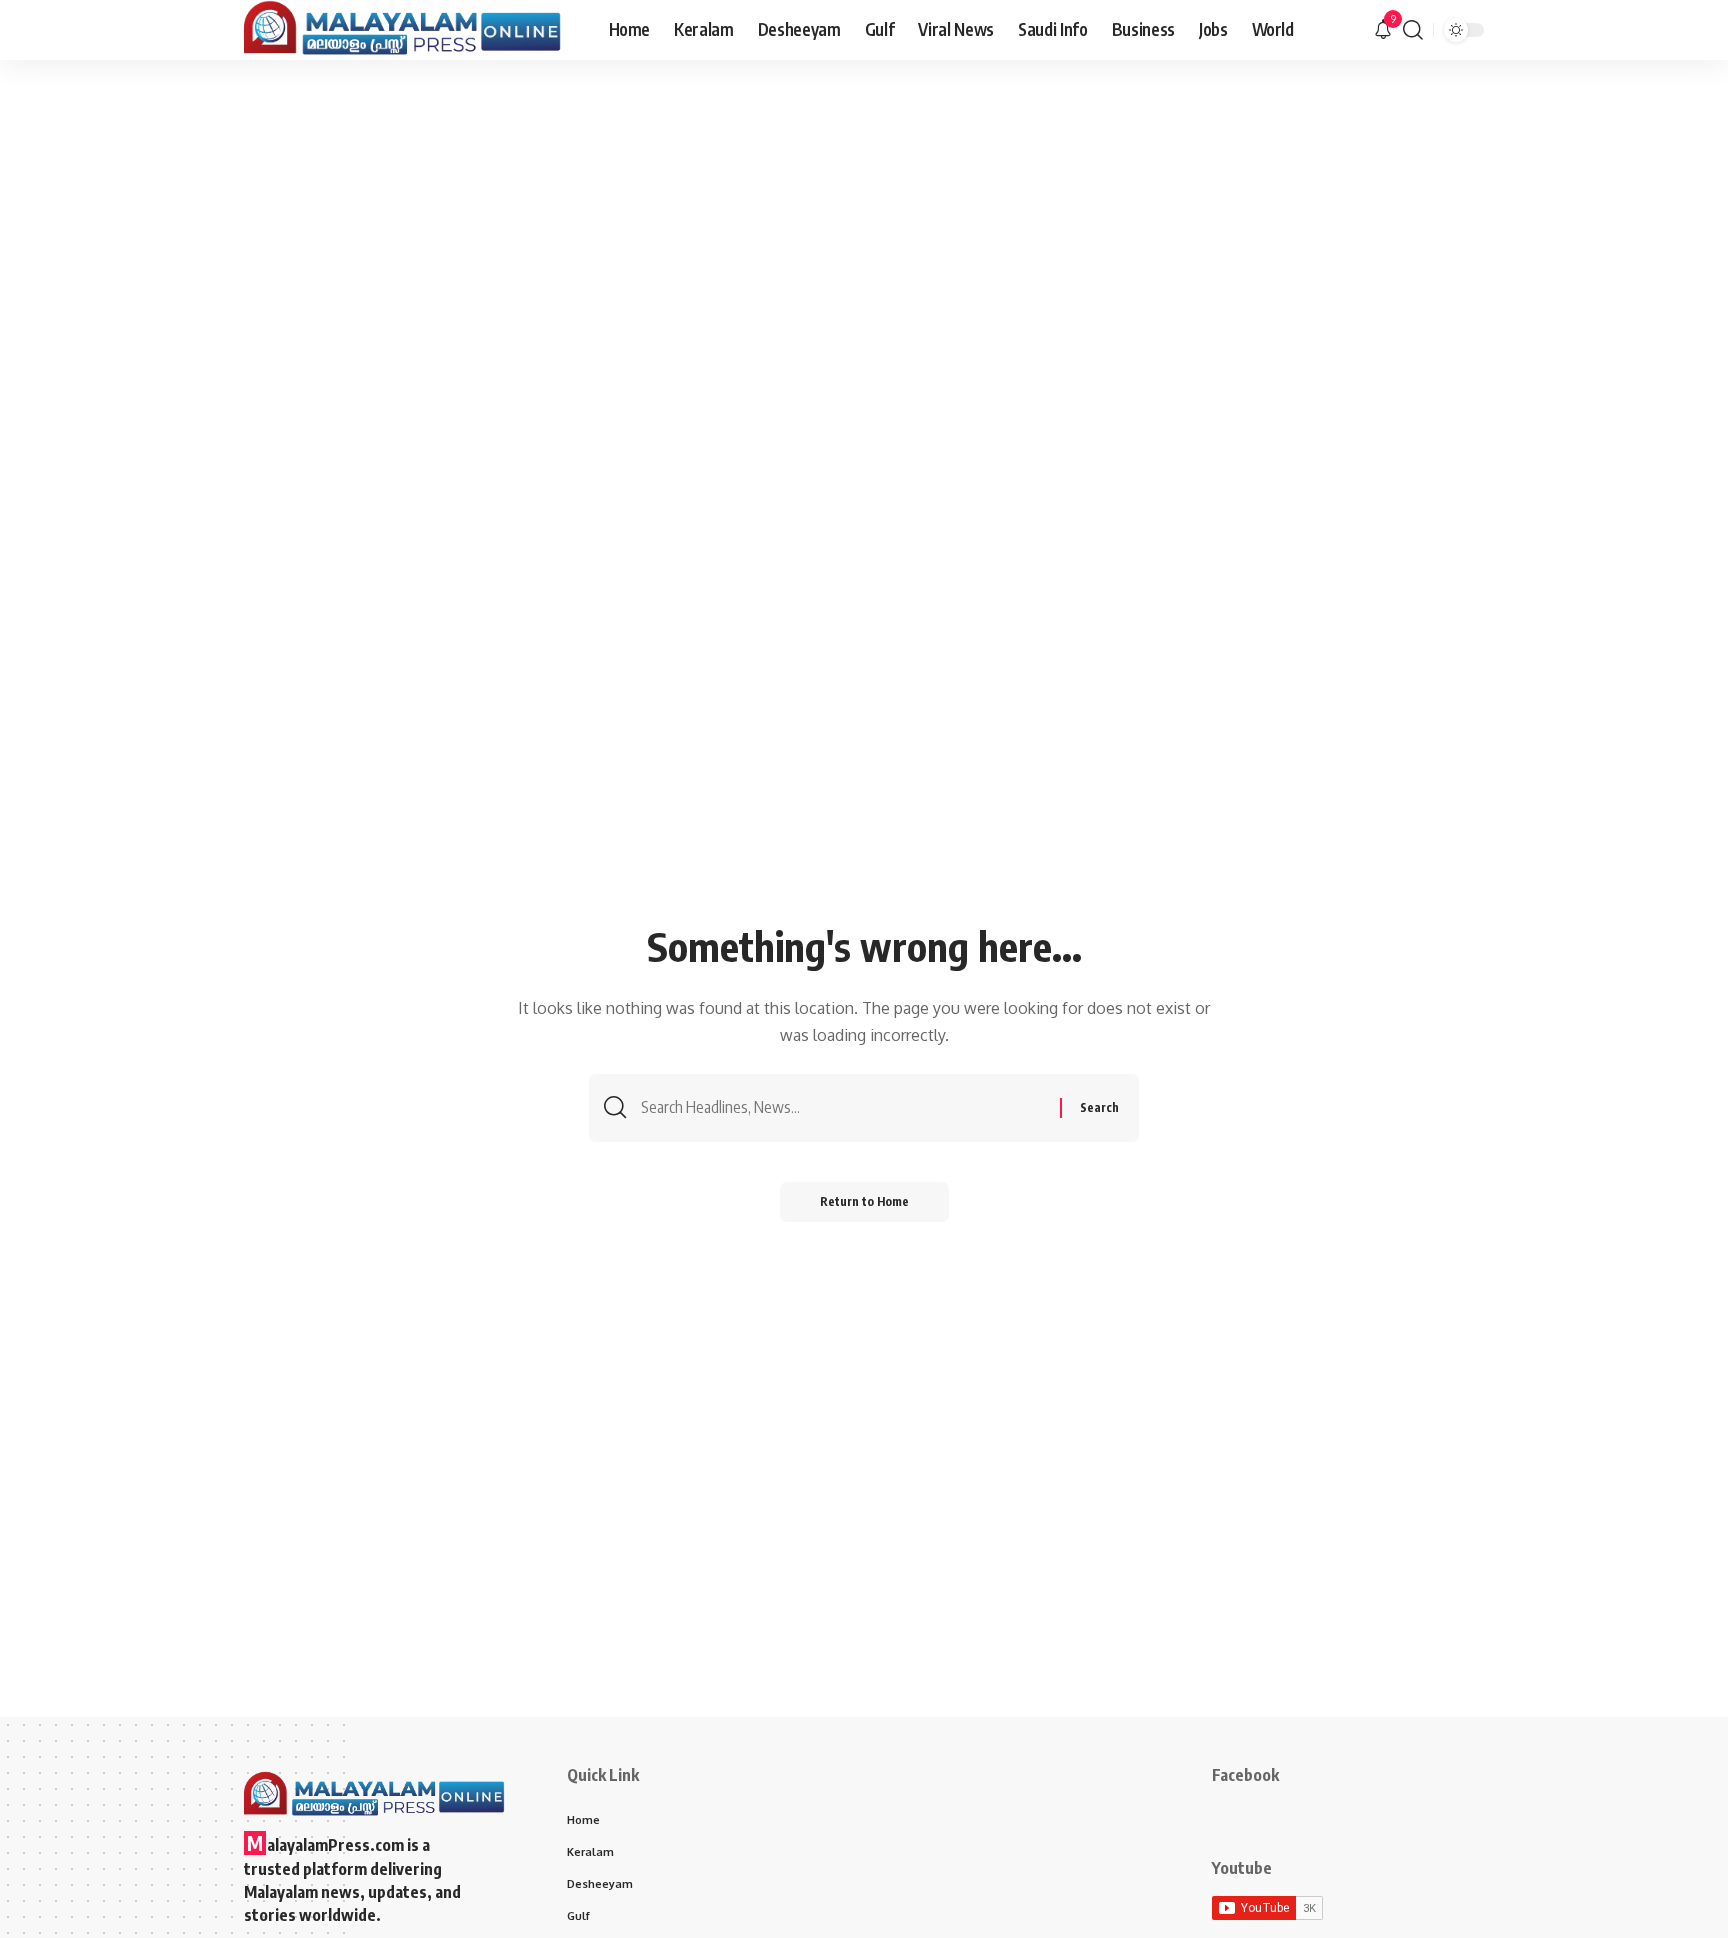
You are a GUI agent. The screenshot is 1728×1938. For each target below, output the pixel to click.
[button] (1413, 30)
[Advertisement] (864, 210)
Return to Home (864, 1201)
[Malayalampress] (410, 30)
